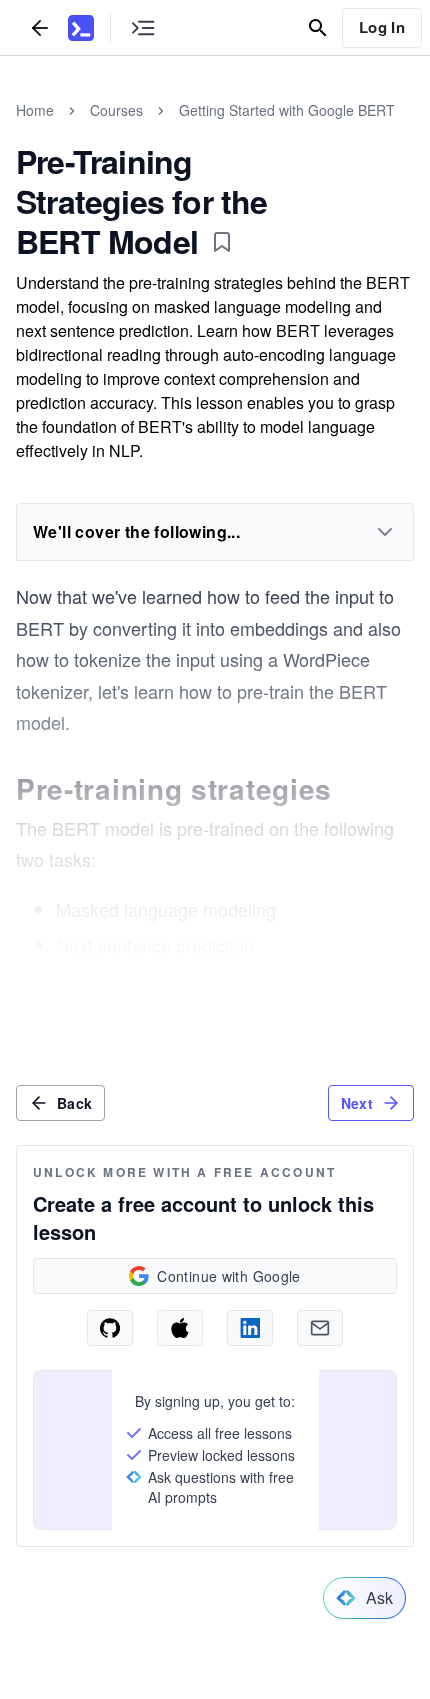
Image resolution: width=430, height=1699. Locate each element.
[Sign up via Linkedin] (250, 1328)
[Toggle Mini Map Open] (143, 27)
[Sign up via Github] (110, 1328)
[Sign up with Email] (320, 1328)
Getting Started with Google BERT (287, 110)
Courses (116, 110)
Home (35, 110)
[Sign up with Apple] (180, 1328)
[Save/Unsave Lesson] (222, 242)
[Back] (40, 27)
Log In (382, 27)
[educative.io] (81, 28)
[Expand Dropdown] (385, 532)
